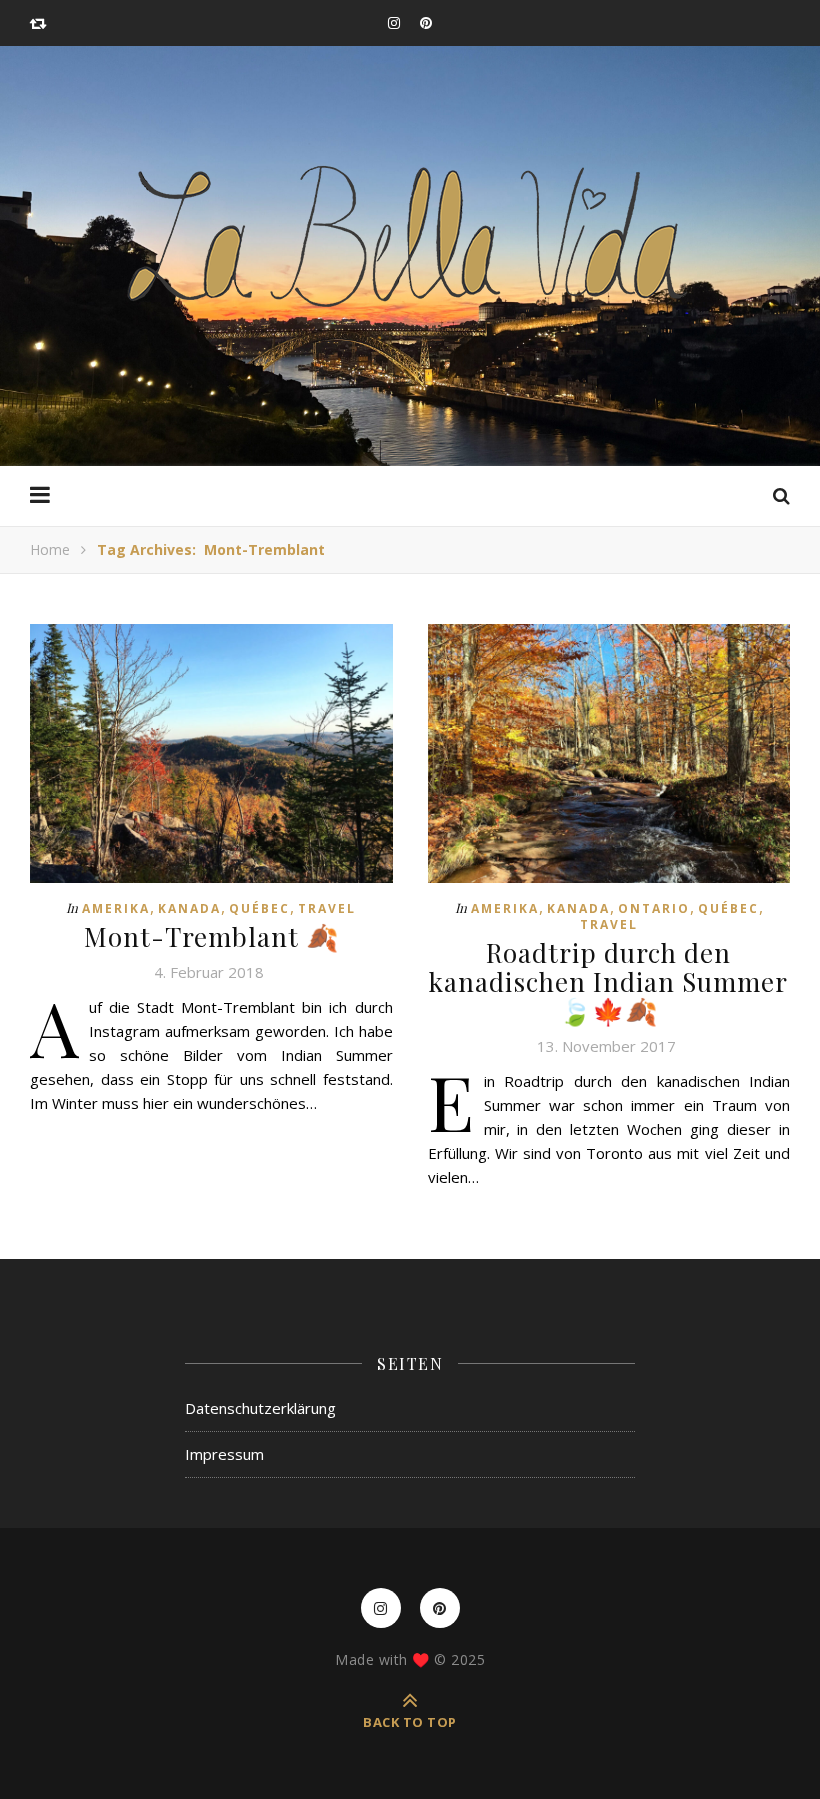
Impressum (224, 1454)
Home (50, 549)
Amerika (116, 908)
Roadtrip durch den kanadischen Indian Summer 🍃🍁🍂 (608, 981)
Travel (327, 908)
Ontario (654, 908)
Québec (259, 908)
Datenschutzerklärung (260, 1408)
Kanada (189, 908)
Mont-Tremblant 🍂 (211, 936)
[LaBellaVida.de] (410, 234)
